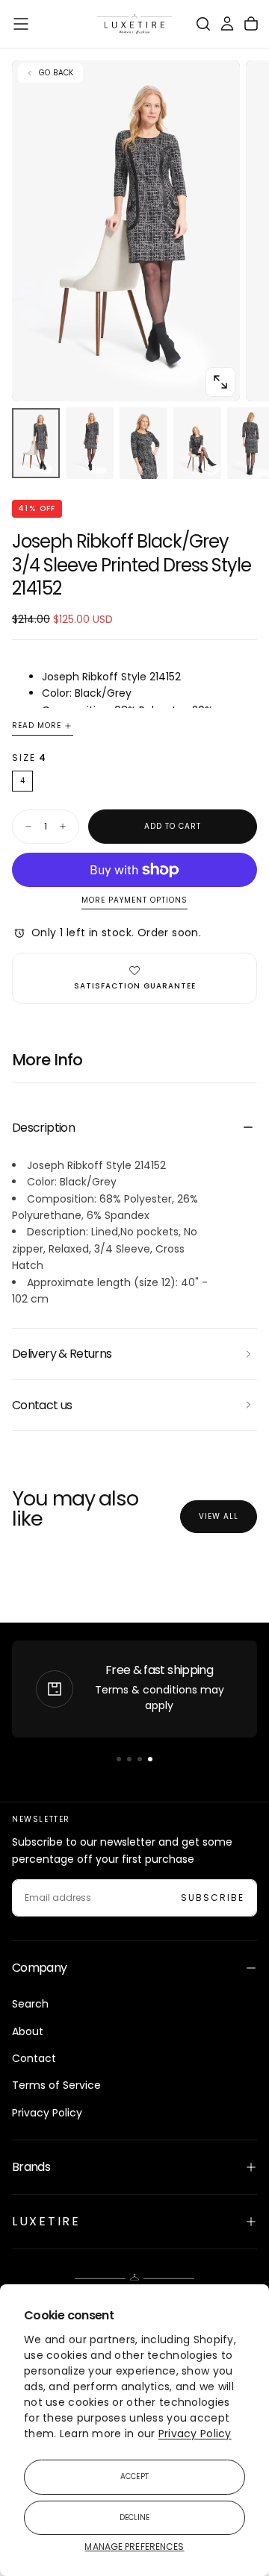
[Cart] (251, 24)
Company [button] (40, 1968)
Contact (34, 2058)
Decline (135, 2517)
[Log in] (227, 24)
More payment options (134, 901)
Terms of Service (56, 2085)
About (28, 2031)
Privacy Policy (195, 2434)
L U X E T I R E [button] (45, 2221)
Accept (134, 2476)
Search (30, 2004)
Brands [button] (31, 2167)
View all (219, 1516)
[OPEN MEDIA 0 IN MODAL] (220, 382)
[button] (21, 24)
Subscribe (213, 1897)
